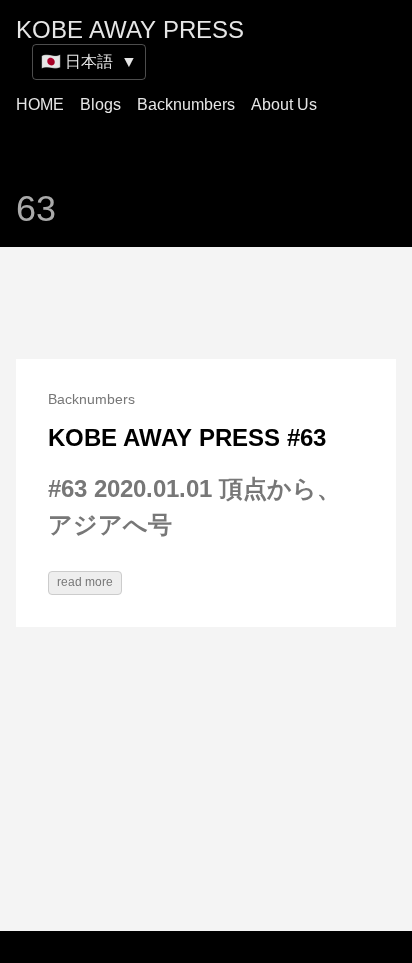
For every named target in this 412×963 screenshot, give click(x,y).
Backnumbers (186, 104)
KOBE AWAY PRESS (130, 29)
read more (85, 582)
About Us (284, 104)
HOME (40, 104)
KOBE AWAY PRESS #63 (187, 437)
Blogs (100, 104)
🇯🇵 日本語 (89, 61)
